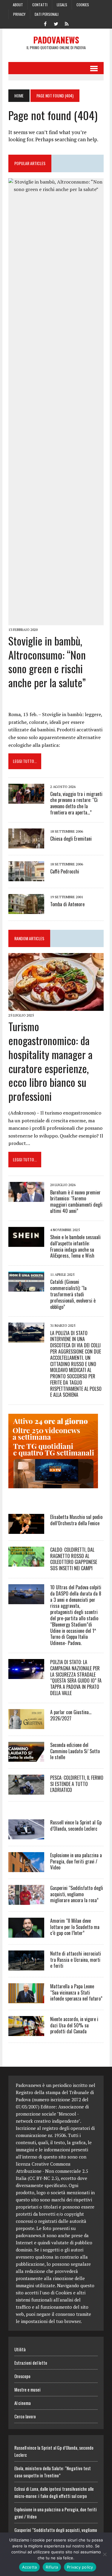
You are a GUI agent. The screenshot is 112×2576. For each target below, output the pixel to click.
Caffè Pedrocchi (65, 871)
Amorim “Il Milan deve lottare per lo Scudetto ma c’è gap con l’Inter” (75, 1927)
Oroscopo (22, 2376)
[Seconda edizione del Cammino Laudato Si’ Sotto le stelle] (26, 1758)
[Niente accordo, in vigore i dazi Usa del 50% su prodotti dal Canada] (26, 2032)
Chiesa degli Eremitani (71, 839)
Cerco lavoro (25, 2416)
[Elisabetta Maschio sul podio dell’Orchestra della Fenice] (26, 1530)
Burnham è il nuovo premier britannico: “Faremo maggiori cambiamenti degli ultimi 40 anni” (76, 1202)
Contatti (40, 5)
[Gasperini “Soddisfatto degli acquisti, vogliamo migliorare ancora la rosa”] (26, 1901)
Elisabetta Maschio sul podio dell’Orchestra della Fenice (76, 1520)
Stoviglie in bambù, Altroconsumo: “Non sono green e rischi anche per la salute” (47, 661)
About (18, 5)
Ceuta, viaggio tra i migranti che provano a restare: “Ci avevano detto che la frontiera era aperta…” (76, 803)
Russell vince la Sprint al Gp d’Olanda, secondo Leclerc (76, 1825)
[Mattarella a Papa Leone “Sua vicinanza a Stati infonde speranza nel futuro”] (26, 1999)
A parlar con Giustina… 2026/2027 (71, 1715)
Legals (62, 5)
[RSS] (67, 23)
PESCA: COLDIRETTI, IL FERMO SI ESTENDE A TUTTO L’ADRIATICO (77, 1784)
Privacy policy (80, 2567)
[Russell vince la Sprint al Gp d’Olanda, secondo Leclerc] (26, 1835)
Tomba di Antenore (67, 904)
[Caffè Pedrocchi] (26, 877)
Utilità (20, 2349)
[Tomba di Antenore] (26, 910)
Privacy (19, 14)
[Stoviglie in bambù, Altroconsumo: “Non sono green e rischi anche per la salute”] (56, 621)
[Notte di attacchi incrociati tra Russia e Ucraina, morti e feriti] (26, 1966)
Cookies (83, 5)
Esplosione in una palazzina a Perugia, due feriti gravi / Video (76, 1861)
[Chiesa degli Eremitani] (26, 844)
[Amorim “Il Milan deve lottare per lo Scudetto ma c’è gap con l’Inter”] (26, 1933)
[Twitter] (56, 23)
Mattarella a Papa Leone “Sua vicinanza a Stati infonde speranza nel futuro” (76, 1992)
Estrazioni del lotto (31, 2363)
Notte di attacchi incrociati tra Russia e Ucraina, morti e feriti (76, 1960)
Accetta (30, 2567)
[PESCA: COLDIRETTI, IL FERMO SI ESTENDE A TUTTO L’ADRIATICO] (26, 1790)
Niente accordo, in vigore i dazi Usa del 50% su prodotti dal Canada (74, 2025)
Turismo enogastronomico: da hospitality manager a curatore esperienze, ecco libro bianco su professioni (50, 1061)
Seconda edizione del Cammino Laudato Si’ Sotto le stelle (75, 1751)
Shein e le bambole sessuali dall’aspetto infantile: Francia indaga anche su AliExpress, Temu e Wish (75, 1246)
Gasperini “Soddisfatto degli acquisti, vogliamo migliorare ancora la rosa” (77, 1894)
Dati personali (47, 14)
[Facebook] (45, 23)
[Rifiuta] (105, 2554)
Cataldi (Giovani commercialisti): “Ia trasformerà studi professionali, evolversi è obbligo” (73, 1294)
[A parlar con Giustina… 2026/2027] (26, 1725)
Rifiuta (52, 2567)
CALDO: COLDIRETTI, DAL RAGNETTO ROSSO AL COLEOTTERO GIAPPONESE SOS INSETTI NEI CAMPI (74, 1559)
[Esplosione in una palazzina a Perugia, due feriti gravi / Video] (26, 1868)
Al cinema (23, 2403)
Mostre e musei (27, 2389)
